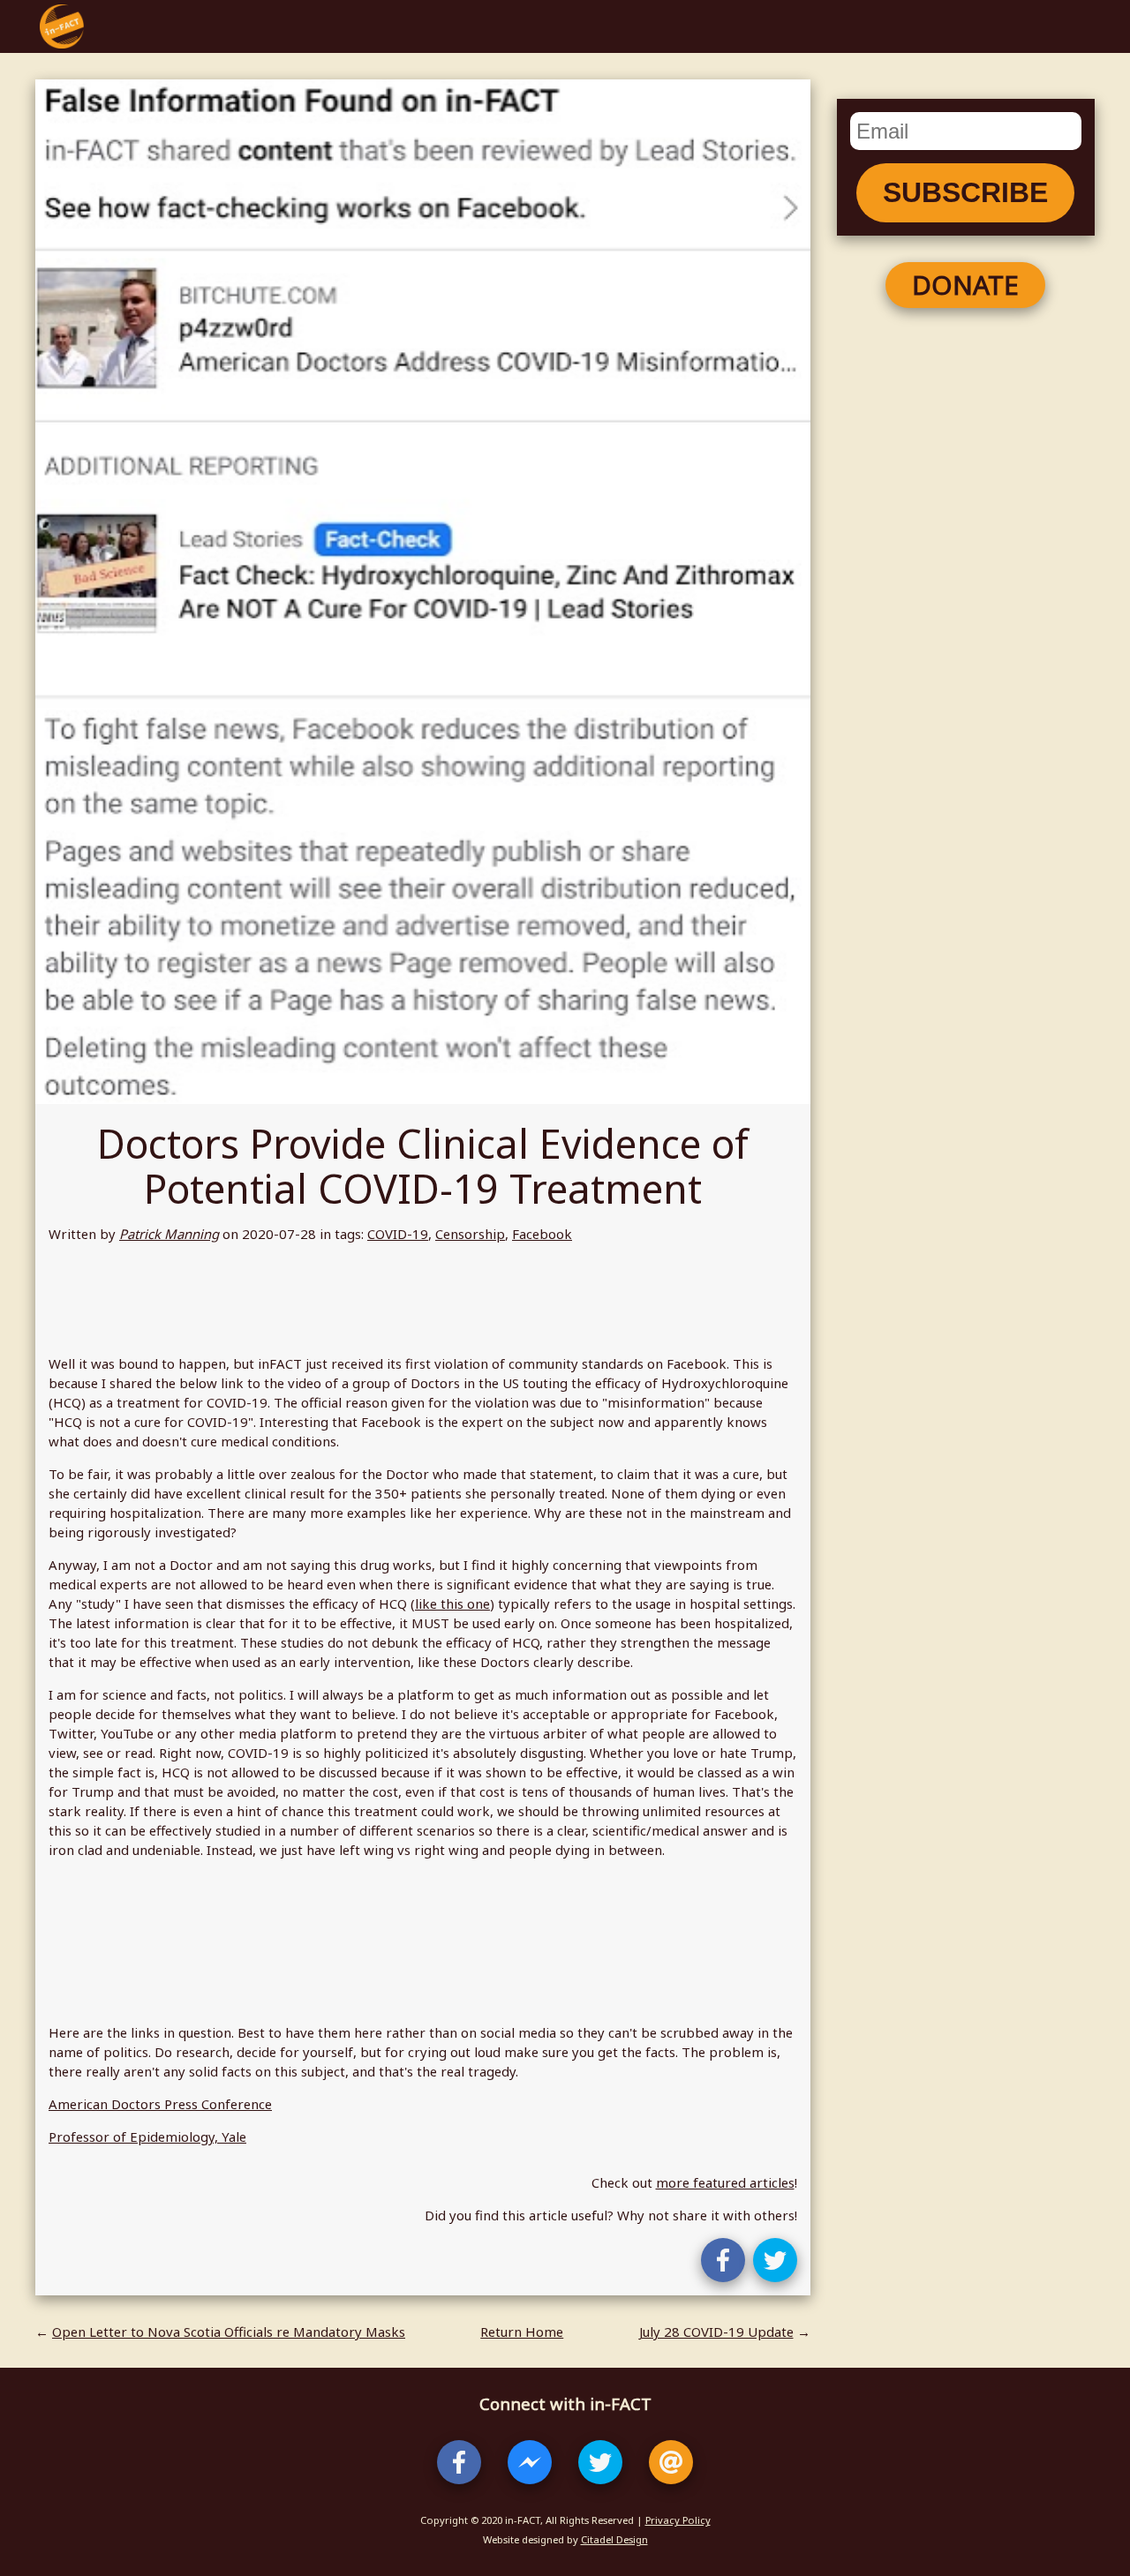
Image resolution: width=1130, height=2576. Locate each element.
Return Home (522, 2332)
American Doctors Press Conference (160, 2104)
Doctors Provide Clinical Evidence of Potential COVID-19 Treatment (423, 1165)
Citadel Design (614, 2539)
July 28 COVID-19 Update (716, 2332)
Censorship (470, 1234)
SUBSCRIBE (965, 192)
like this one (452, 1603)
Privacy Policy (678, 2520)
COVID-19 (398, 1234)
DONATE (965, 285)
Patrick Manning (169, 1234)
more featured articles (725, 2182)
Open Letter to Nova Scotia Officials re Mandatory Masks (229, 2332)
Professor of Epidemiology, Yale (147, 2137)
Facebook (542, 1234)
